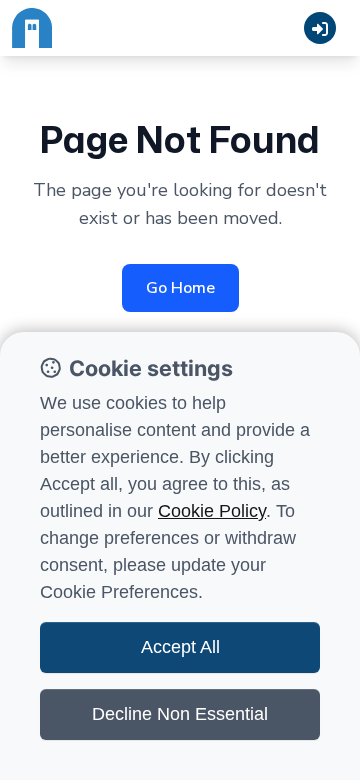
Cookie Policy (212, 511)
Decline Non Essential (180, 714)
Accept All (180, 647)
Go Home (180, 288)
